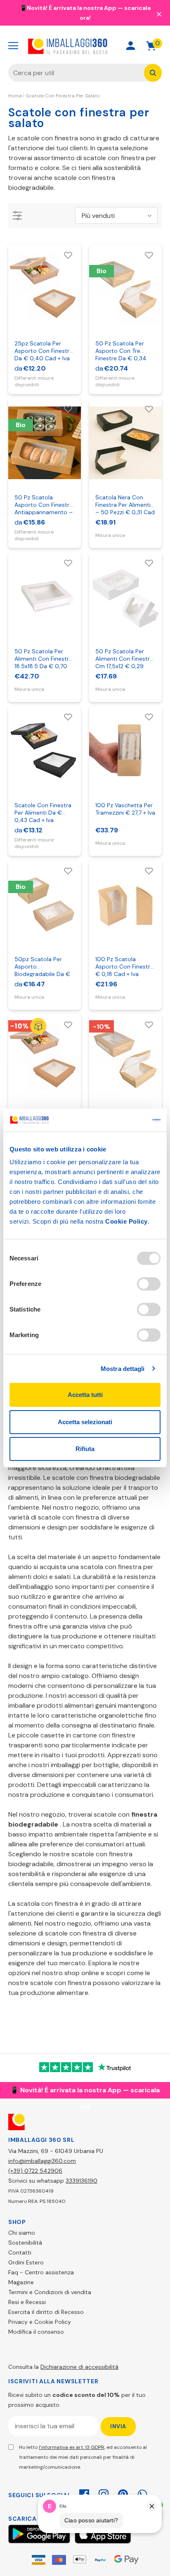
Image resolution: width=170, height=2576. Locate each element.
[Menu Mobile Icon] (13, 46)
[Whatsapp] (142, 2493)
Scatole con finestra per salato (63, 96)
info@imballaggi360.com (42, 2161)
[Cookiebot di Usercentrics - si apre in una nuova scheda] (124, 1120)
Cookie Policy (126, 1221)
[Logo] (68, 46)
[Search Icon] (101, 46)
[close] (159, 14)
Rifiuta (85, 1449)
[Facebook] (84, 2493)
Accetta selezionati (85, 1422)
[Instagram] (104, 2493)
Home (15, 96)
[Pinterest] (123, 2493)
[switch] (149, 1284)
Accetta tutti (85, 1395)
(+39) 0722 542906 (35, 2171)
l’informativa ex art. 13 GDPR (72, 2447)
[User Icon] (131, 46)
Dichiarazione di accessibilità (79, 2367)
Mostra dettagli (123, 1369)
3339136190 (81, 2181)
